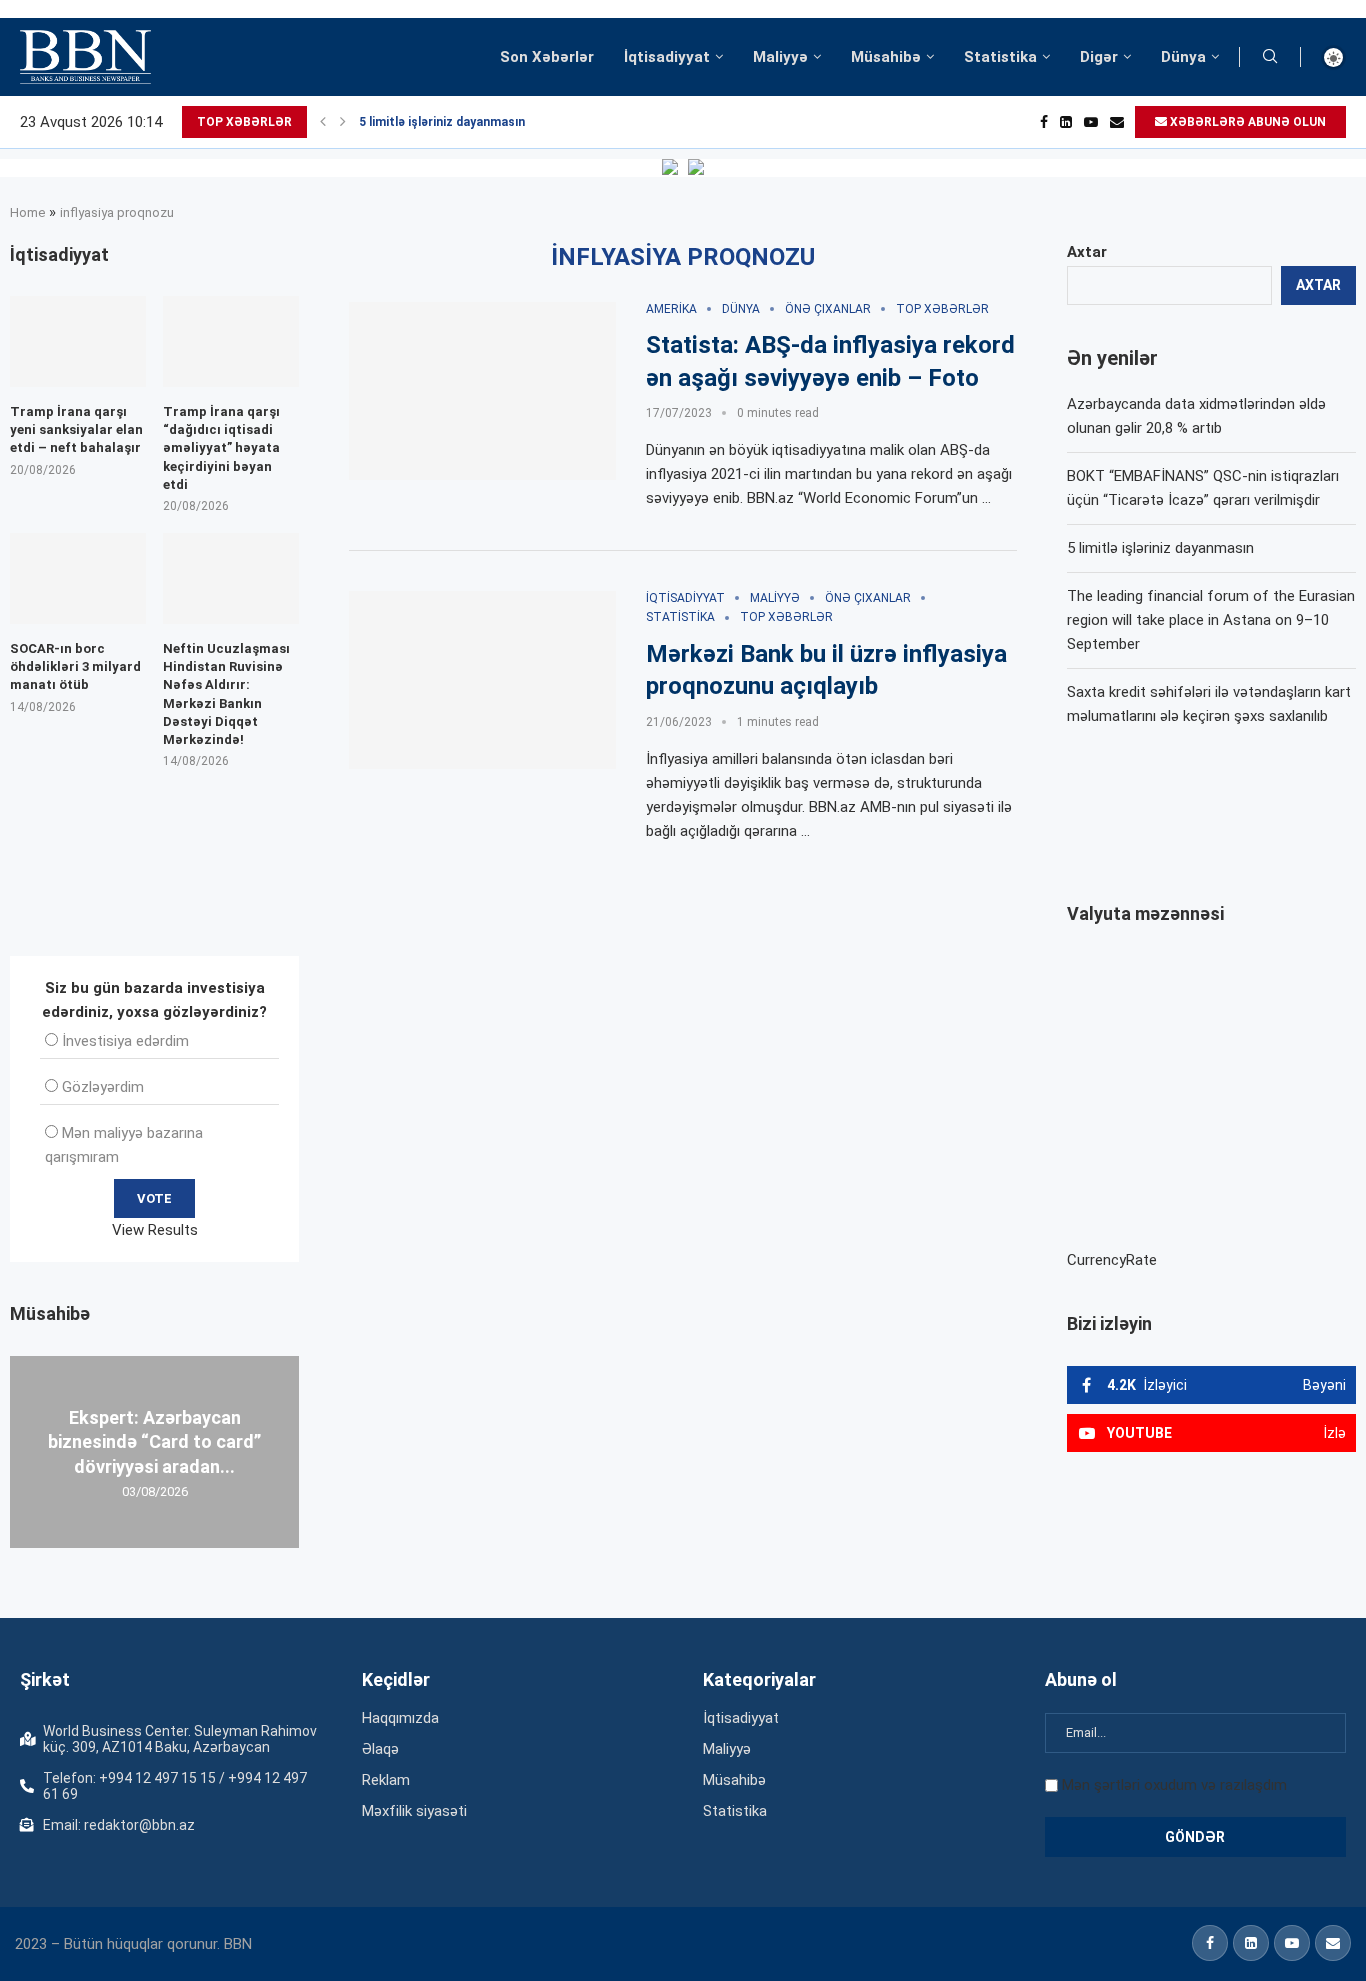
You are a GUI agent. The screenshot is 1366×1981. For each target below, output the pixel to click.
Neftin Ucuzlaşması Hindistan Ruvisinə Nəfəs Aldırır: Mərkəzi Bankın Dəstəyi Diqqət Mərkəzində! (226, 694)
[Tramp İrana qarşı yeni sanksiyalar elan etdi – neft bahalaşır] (78, 341)
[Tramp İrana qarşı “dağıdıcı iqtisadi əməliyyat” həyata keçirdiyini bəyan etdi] (231, 341)
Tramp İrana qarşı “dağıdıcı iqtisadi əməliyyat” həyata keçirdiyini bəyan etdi (221, 448)
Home (27, 212)
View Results (155, 1230)
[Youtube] (1091, 122)
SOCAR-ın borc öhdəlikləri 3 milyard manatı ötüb (75, 666)
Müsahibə (886, 57)
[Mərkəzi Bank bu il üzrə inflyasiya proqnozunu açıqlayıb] (482, 680)
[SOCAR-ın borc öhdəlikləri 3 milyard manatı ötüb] (78, 578)
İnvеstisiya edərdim (125, 1041)
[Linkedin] (1066, 122)
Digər (1099, 57)
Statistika (1000, 57)
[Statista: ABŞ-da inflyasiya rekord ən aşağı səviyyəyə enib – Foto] (482, 391)
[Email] (1117, 122)
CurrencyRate (1112, 1260)
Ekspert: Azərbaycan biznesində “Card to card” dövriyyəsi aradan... (154, 1442)
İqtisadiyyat (667, 57)
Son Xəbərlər (547, 57)
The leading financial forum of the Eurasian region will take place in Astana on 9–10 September (1211, 620)
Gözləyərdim (103, 1087)
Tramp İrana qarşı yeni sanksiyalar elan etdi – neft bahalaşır (76, 429)
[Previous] (323, 122)
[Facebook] (1044, 122)
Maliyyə (780, 57)
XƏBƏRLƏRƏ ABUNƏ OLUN (1246, 122)
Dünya (1183, 57)
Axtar (1087, 252)
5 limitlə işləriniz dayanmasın (442, 122)
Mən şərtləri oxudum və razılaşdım (1174, 1785)
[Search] (1270, 57)
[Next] (343, 122)
